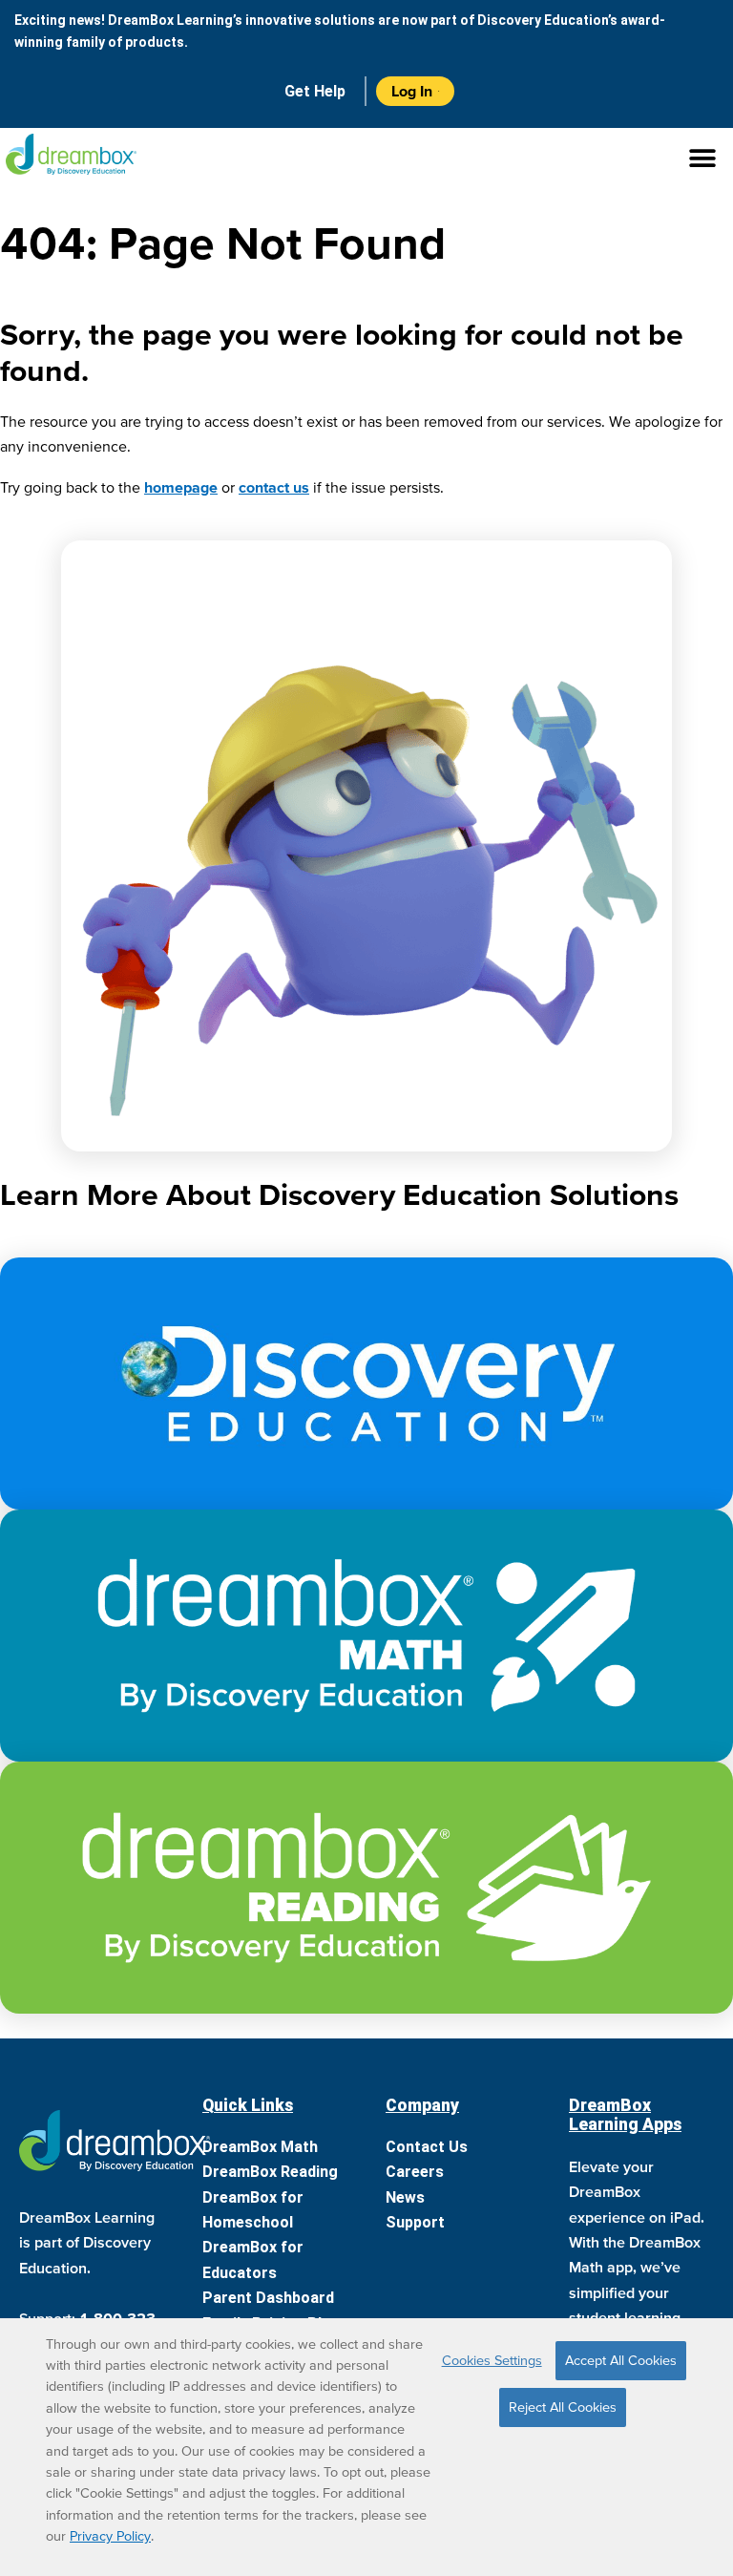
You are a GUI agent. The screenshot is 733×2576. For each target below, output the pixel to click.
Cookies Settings (492, 2360)
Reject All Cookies (563, 2407)
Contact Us (427, 2147)
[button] (366, 159)
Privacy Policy (110, 2536)
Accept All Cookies (621, 2360)
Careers (415, 2172)
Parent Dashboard (268, 2298)
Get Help (315, 91)
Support (415, 2222)
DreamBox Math (260, 2147)
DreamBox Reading (270, 2172)
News (405, 2197)
